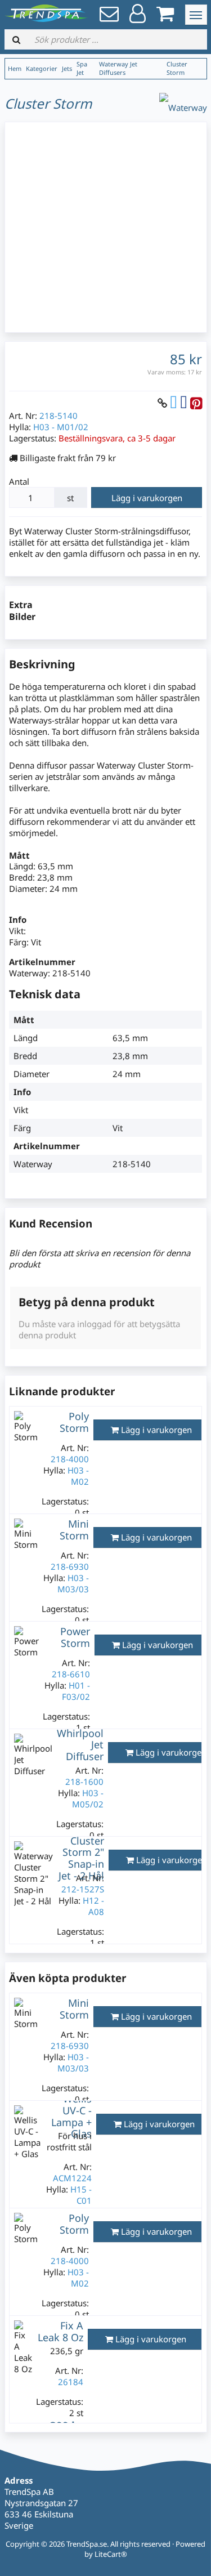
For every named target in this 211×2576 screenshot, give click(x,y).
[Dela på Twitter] (174, 403)
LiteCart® (111, 2554)
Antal (19, 481)
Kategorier (42, 68)
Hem (15, 68)
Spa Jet (82, 68)
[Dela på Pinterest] (196, 403)
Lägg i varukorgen (147, 498)
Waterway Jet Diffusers (118, 68)
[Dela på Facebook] (184, 403)
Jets (67, 68)
